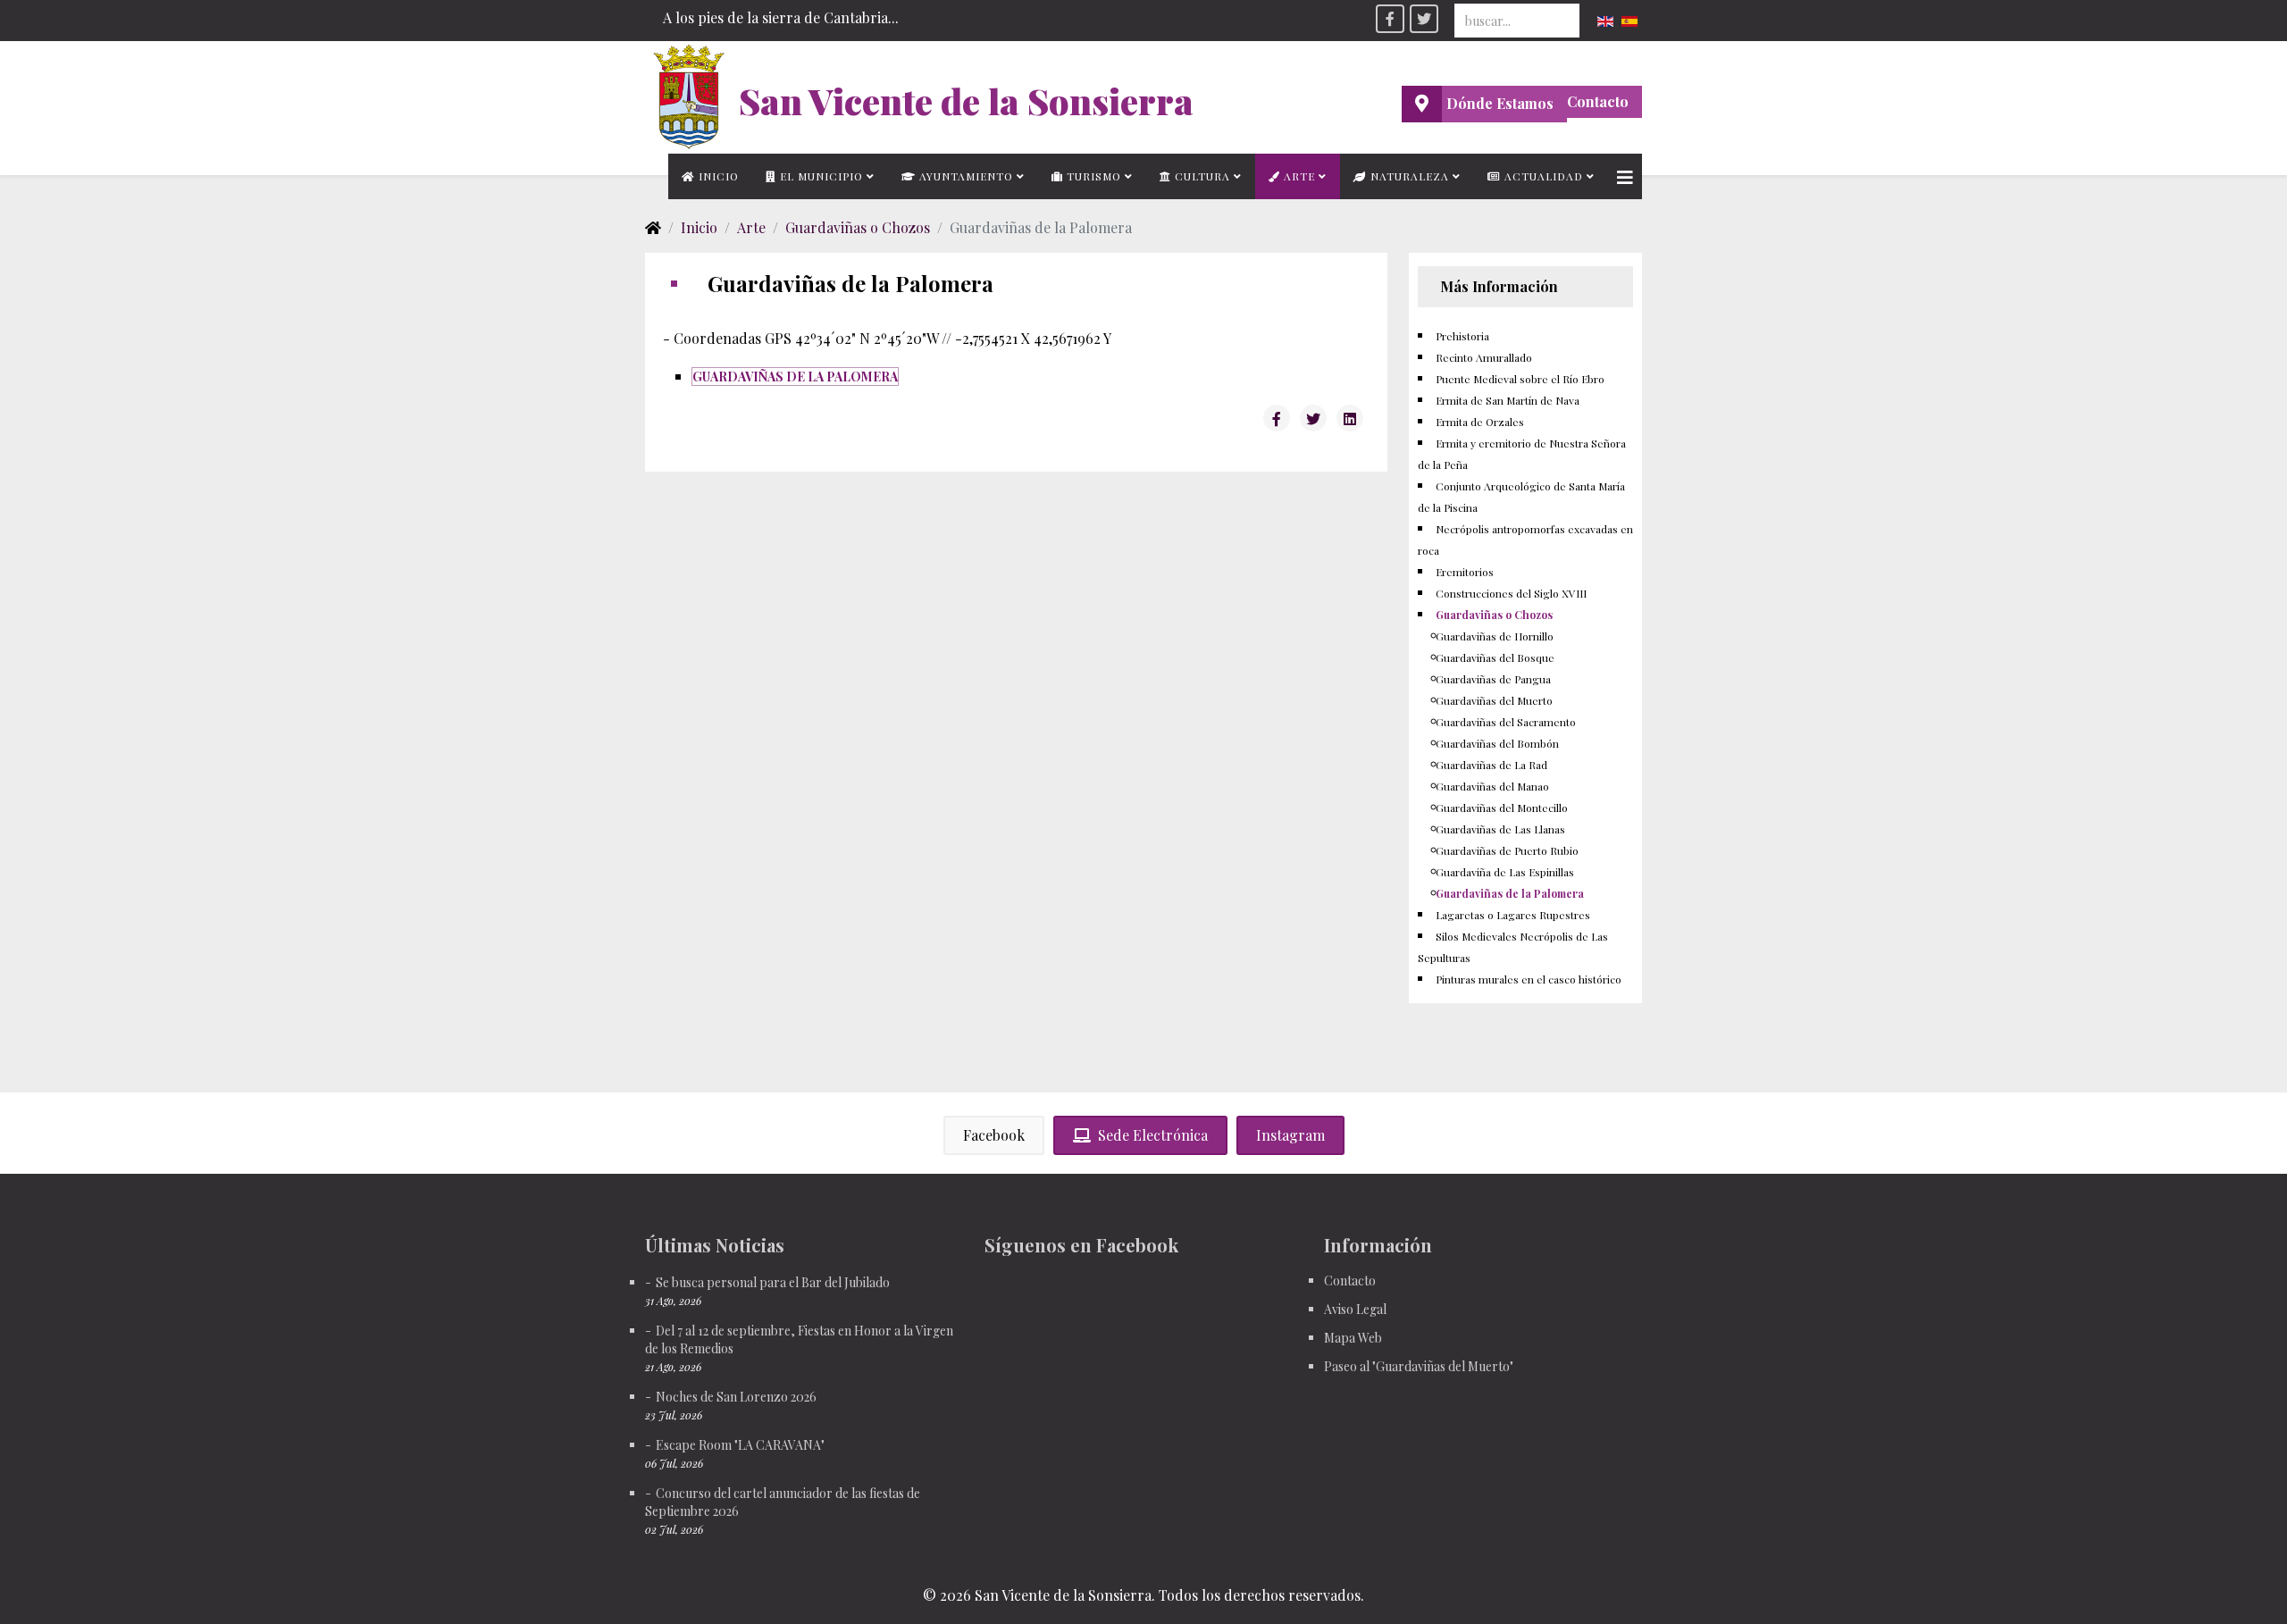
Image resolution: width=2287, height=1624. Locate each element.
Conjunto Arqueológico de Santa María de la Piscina (1521, 497)
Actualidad (1542, 176)
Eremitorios (1465, 572)
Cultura (1201, 176)
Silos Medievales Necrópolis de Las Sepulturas (1513, 947)
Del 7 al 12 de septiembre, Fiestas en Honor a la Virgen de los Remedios (799, 1339)
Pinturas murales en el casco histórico (1529, 979)
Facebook (994, 1135)
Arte (1298, 176)
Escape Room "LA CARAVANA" (740, 1445)
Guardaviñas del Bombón (1497, 743)
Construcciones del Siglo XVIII (1511, 593)
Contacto (1598, 101)
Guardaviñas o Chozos (858, 227)
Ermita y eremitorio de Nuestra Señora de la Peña (1522, 454)
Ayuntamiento (964, 176)
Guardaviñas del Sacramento (1506, 722)
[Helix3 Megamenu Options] (1625, 176)
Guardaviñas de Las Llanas (1500, 829)
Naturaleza (1408, 176)
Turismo (1092, 176)
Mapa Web (1353, 1338)
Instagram (1290, 1135)
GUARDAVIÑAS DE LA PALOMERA (795, 377)
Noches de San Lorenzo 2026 (736, 1397)
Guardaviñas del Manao (1492, 786)
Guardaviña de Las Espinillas (1505, 872)
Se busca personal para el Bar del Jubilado (773, 1282)
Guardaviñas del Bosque (1495, 657)
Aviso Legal (1355, 1309)
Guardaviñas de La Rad (1491, 765)
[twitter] (1424, 19)
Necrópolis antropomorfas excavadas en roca (1525, 540)
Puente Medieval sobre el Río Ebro (1520, 379)
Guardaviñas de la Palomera (1510, 893)
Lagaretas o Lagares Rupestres (1513, 915)
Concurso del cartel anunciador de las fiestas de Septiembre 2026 (783, 1502)
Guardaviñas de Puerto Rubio (1507, 850)
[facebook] (1390, 19)
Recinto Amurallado (1484, 357)
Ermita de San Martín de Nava (1508, 400)
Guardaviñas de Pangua (1493, 679)
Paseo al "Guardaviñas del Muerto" (1419, 1366)
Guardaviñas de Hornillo (1495, 636)
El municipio (820, 176)
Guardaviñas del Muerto (1494, 700)
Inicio (717, 176)
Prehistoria (1462, 336)
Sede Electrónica (1153, 1135)
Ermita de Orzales (1480, 422)
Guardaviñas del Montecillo (1502, 808)
